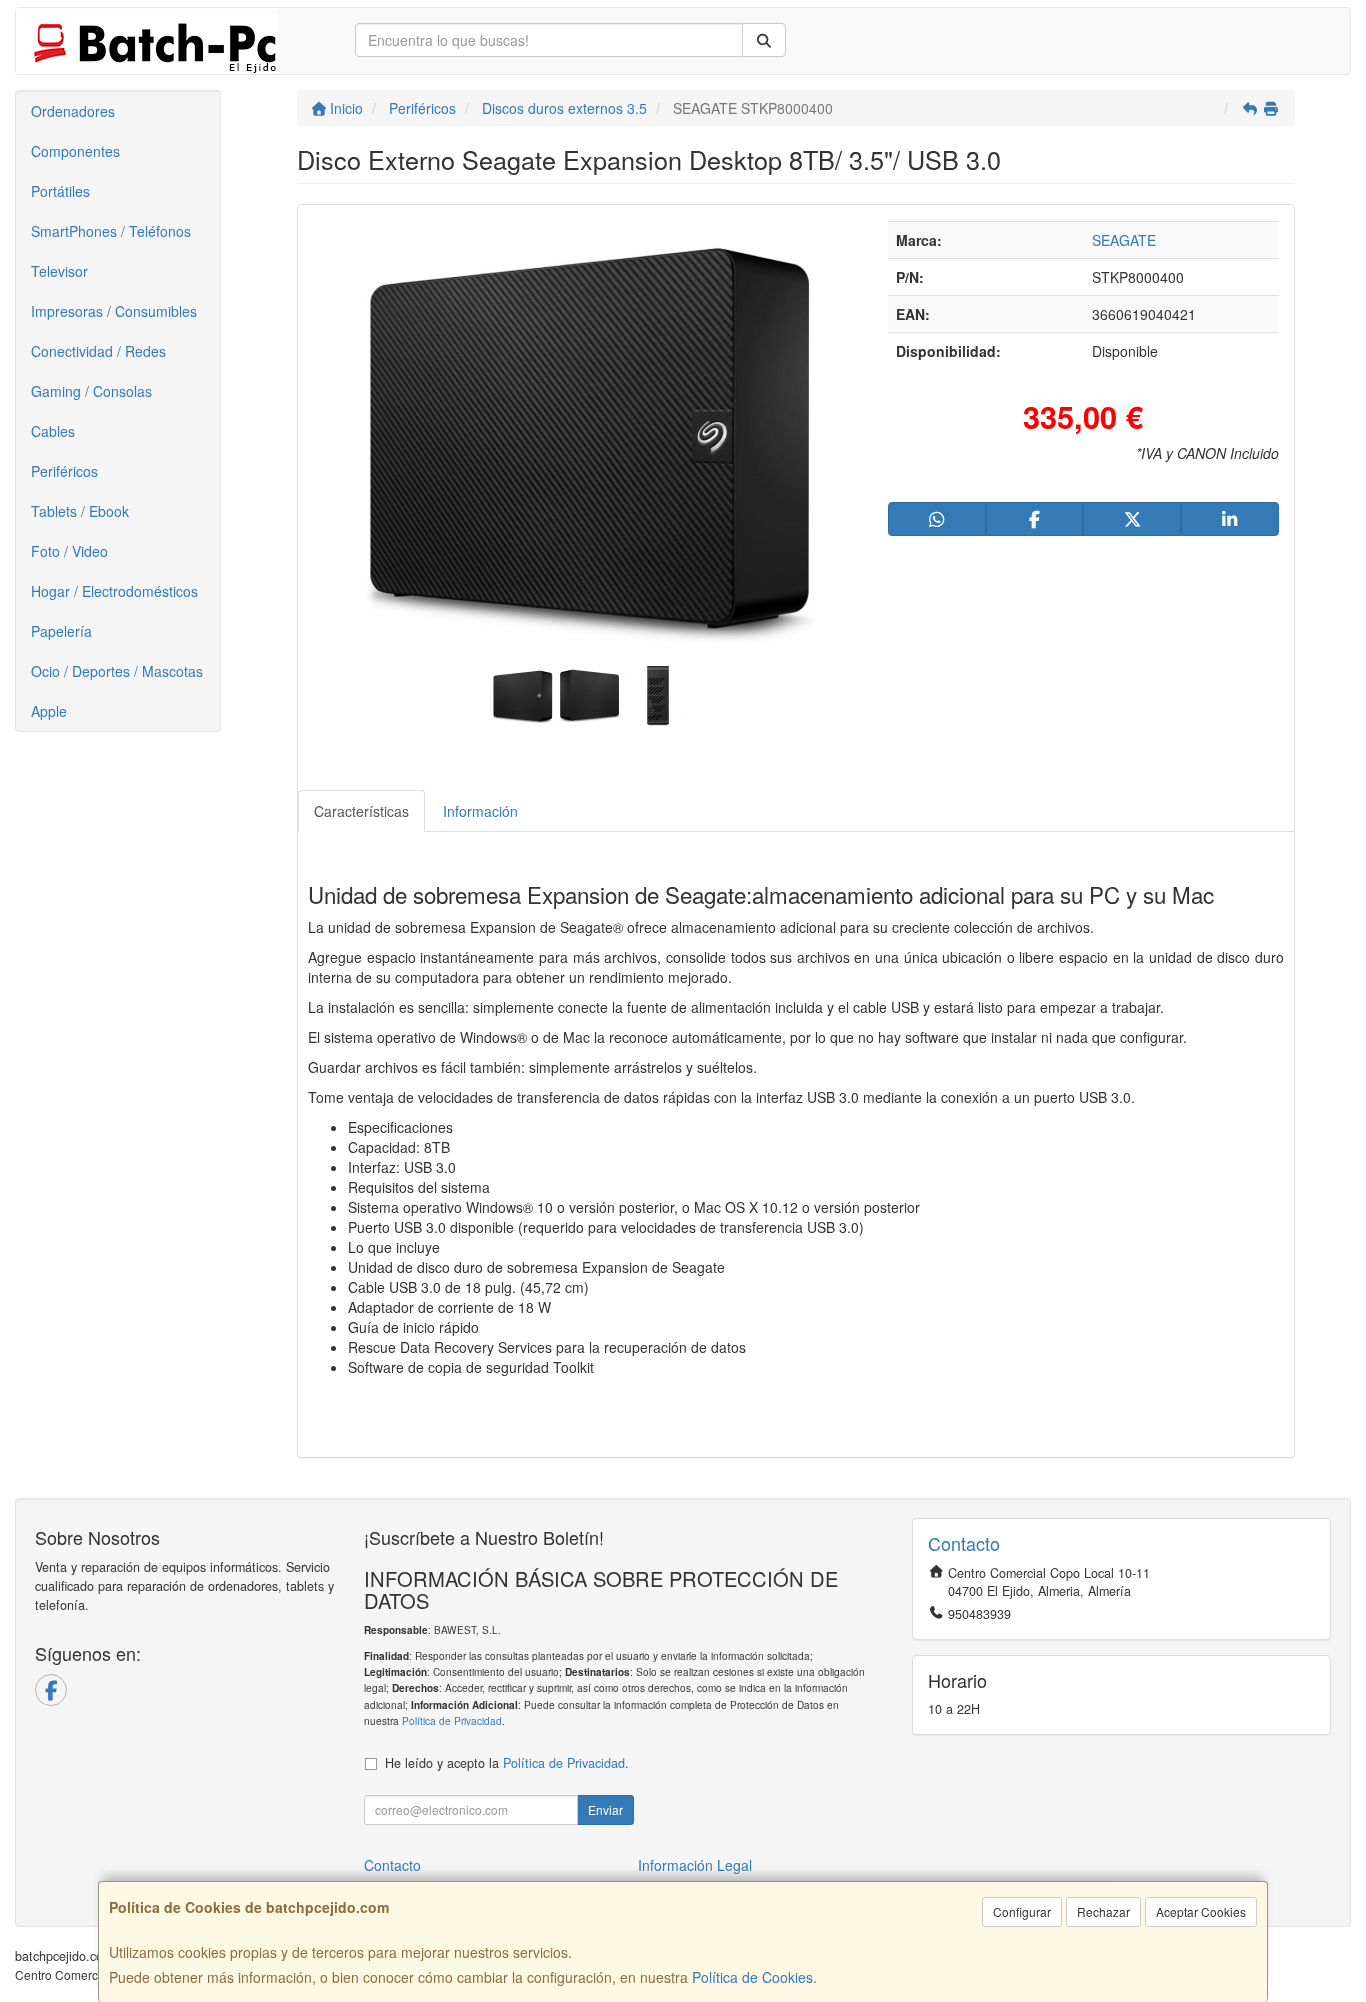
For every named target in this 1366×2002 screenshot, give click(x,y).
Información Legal (695, 1865)
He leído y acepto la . (507, 1763)
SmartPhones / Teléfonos (111, 231)
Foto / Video (69, 551)
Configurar (1022, 1911)
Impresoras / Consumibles (114, 311)
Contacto (392, 1865)
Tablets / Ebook (80, 511)
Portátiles (60, 191)
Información (480, 811)
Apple (49, 711)
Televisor (59, 271)
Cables (53, 431)
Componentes (75, 151)
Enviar (605, 1809)
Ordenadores (73, 111)
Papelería (61, 631)
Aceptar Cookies (1201, 1911)
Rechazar (1103, 1911)
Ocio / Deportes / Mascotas (117, 671)
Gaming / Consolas (91, 391)
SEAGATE (1124, 240)
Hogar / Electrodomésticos (114, 591)
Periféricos (64, 471)
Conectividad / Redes (98, 351)
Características (361, 811)
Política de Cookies (752, 1977)
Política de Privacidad (452, 1720)
